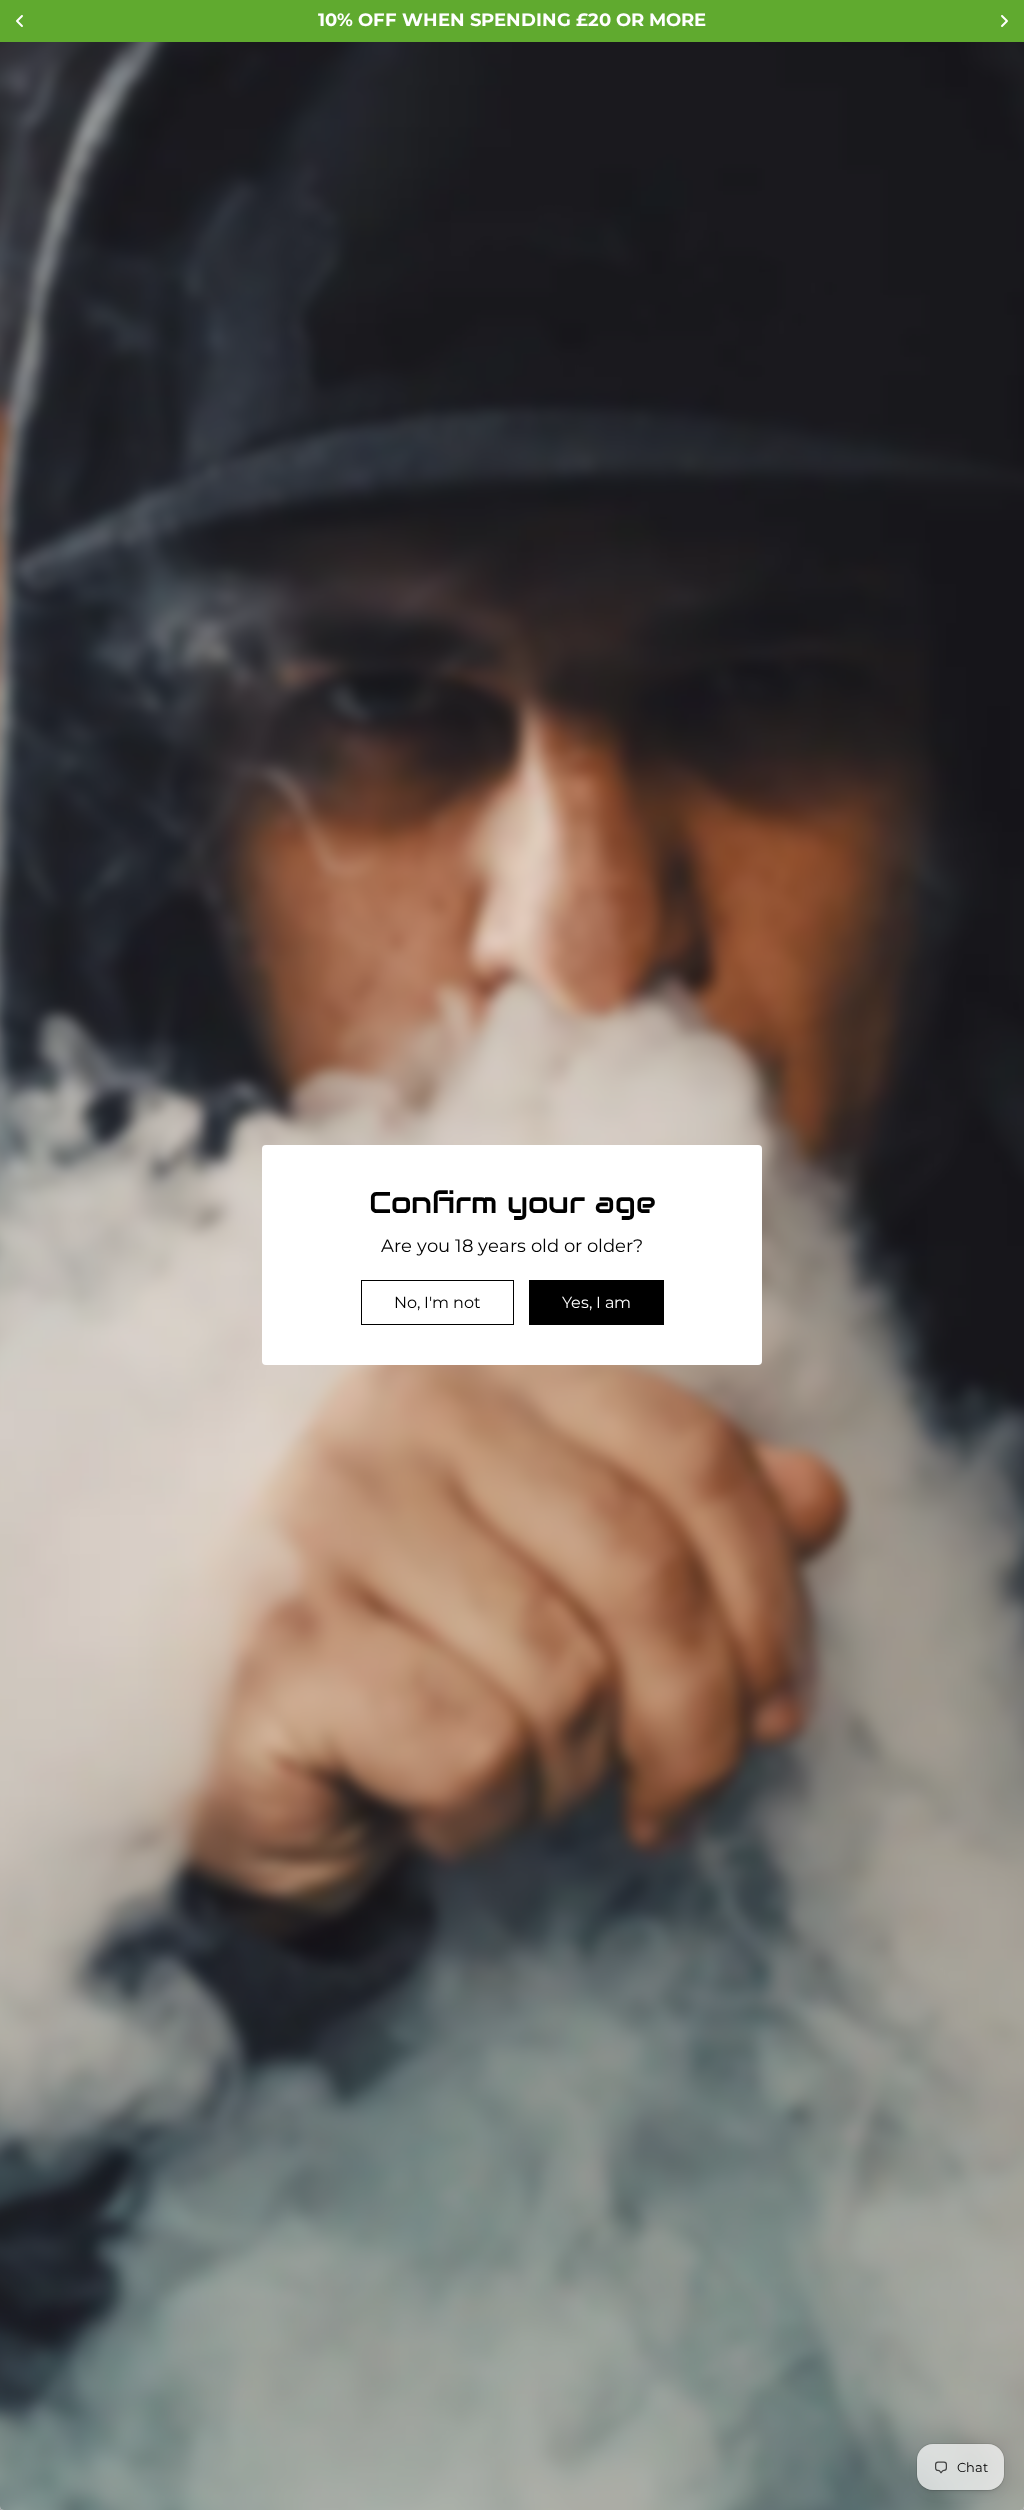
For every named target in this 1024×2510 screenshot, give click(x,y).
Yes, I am (596, 1302)
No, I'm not (437, 1302)
